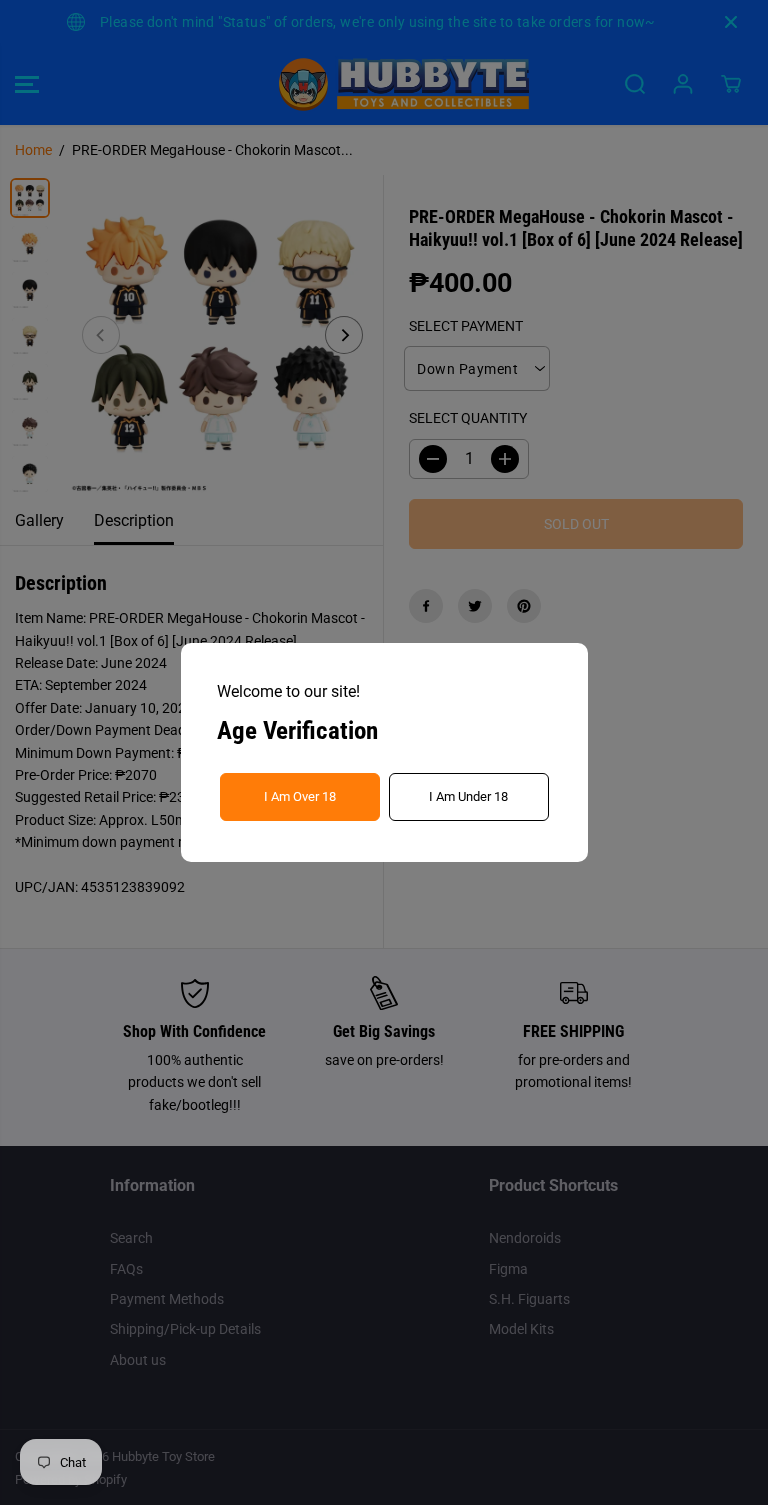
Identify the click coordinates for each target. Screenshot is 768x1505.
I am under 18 (468, 796)
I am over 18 (300, 796)
